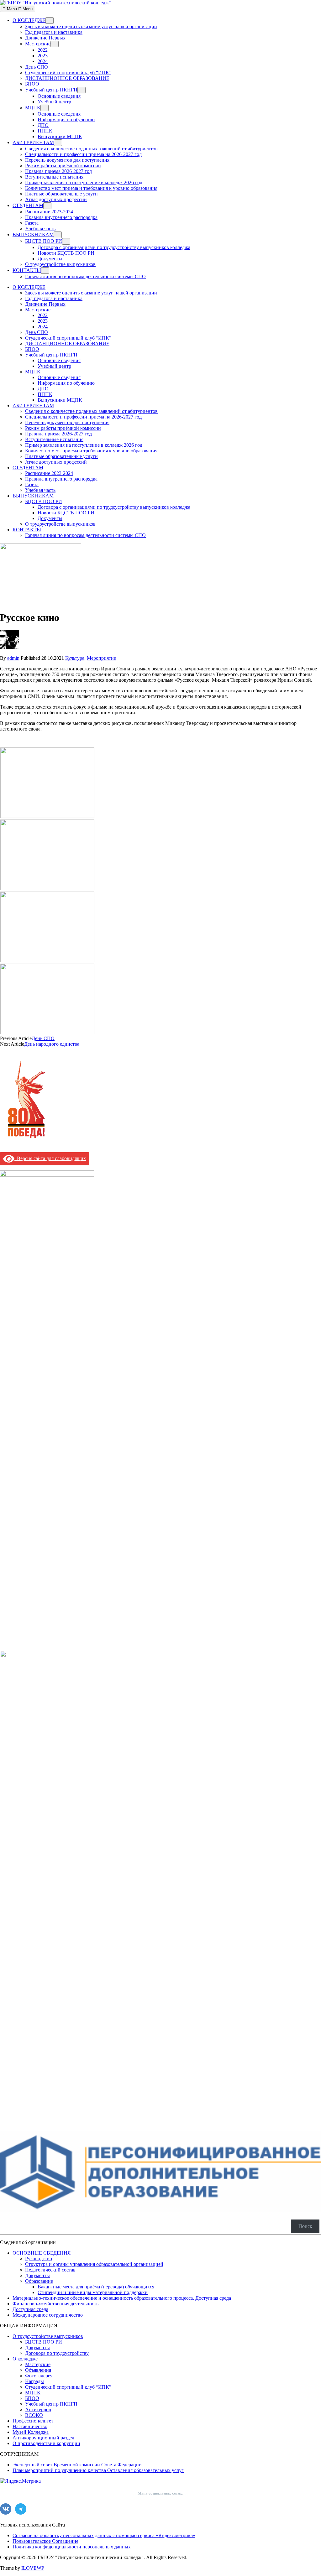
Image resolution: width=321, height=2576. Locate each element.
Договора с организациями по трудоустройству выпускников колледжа (114, 247)
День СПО (37, 67)
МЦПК (33, 108)
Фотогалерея (39, 2376)
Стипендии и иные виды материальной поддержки (93, 2292)
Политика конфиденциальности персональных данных (72, 2547)
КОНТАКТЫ (27, 270)
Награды (34, 2381)
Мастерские (38, 44)
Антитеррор (38, 2409)
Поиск (305, 2226)
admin (13, 658)
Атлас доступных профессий (56, 199)
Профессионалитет (33, 2421)
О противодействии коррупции (46, 2443)
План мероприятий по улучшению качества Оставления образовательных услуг (98, 2470)
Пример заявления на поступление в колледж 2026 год (84, 182)
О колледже (25, 2359)
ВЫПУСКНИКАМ (33, 234)
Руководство (39, 2259)
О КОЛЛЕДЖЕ (29, 20)
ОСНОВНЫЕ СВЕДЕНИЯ (42, 2253)
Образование (39, 2281)
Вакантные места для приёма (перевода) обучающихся (96, 2287)
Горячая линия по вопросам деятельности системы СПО (85, 276)
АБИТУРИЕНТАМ (33, 142)
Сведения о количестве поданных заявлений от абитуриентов (91, 149)
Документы (50, 259)
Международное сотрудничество (48, 2315)
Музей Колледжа (31, 2432)
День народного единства (52, 1044)
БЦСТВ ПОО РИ (44, 241)
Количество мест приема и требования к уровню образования (91, 188)
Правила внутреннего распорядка (61, 217)
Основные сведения (59, 96)
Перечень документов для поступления (67, 160)
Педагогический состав (50, 2270)
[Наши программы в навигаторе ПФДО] (160, 2210)
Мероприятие (101, 658)
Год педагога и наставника (54, 32)
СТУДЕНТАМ (28, 205)
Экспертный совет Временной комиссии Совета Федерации (77, 2465)
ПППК (45, 131)
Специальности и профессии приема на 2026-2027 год (83, 154)
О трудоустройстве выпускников (60, 264)
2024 (43, 61)
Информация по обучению (66, 120)
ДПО (43, 125)
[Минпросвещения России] (47, 1655)
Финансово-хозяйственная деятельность (55, 2304)
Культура (75, 658)
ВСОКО (34, 2415)
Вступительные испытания (54, 177)
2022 (43, 50)
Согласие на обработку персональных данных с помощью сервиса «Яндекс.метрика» (104, 2535)
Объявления (38, 2370)
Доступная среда (30, 2309)
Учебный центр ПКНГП (51, 90)
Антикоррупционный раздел (43, 2438)
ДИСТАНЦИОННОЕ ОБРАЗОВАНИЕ (67, 78)
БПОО (32, 84)
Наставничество (30, 2426)
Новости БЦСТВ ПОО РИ (66, 253)
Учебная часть (40, 229)
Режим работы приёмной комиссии (63, 166)
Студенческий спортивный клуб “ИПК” (68, 73)
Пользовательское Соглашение (45, 2541)
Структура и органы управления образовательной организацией (94, 2264)
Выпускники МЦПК (60, 136)
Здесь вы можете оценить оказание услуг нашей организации (91, 26)
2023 (43, 56)
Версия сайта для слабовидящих (50, 1158)
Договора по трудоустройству (57, 2353)
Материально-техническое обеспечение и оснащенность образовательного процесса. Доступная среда (122, 2298)
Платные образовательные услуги (61, 194)
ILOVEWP (33, 2568)
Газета (32, 223)
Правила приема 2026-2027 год (58, 171)
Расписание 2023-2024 (49, 212)
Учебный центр (54, 102)
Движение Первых (45, 38)
